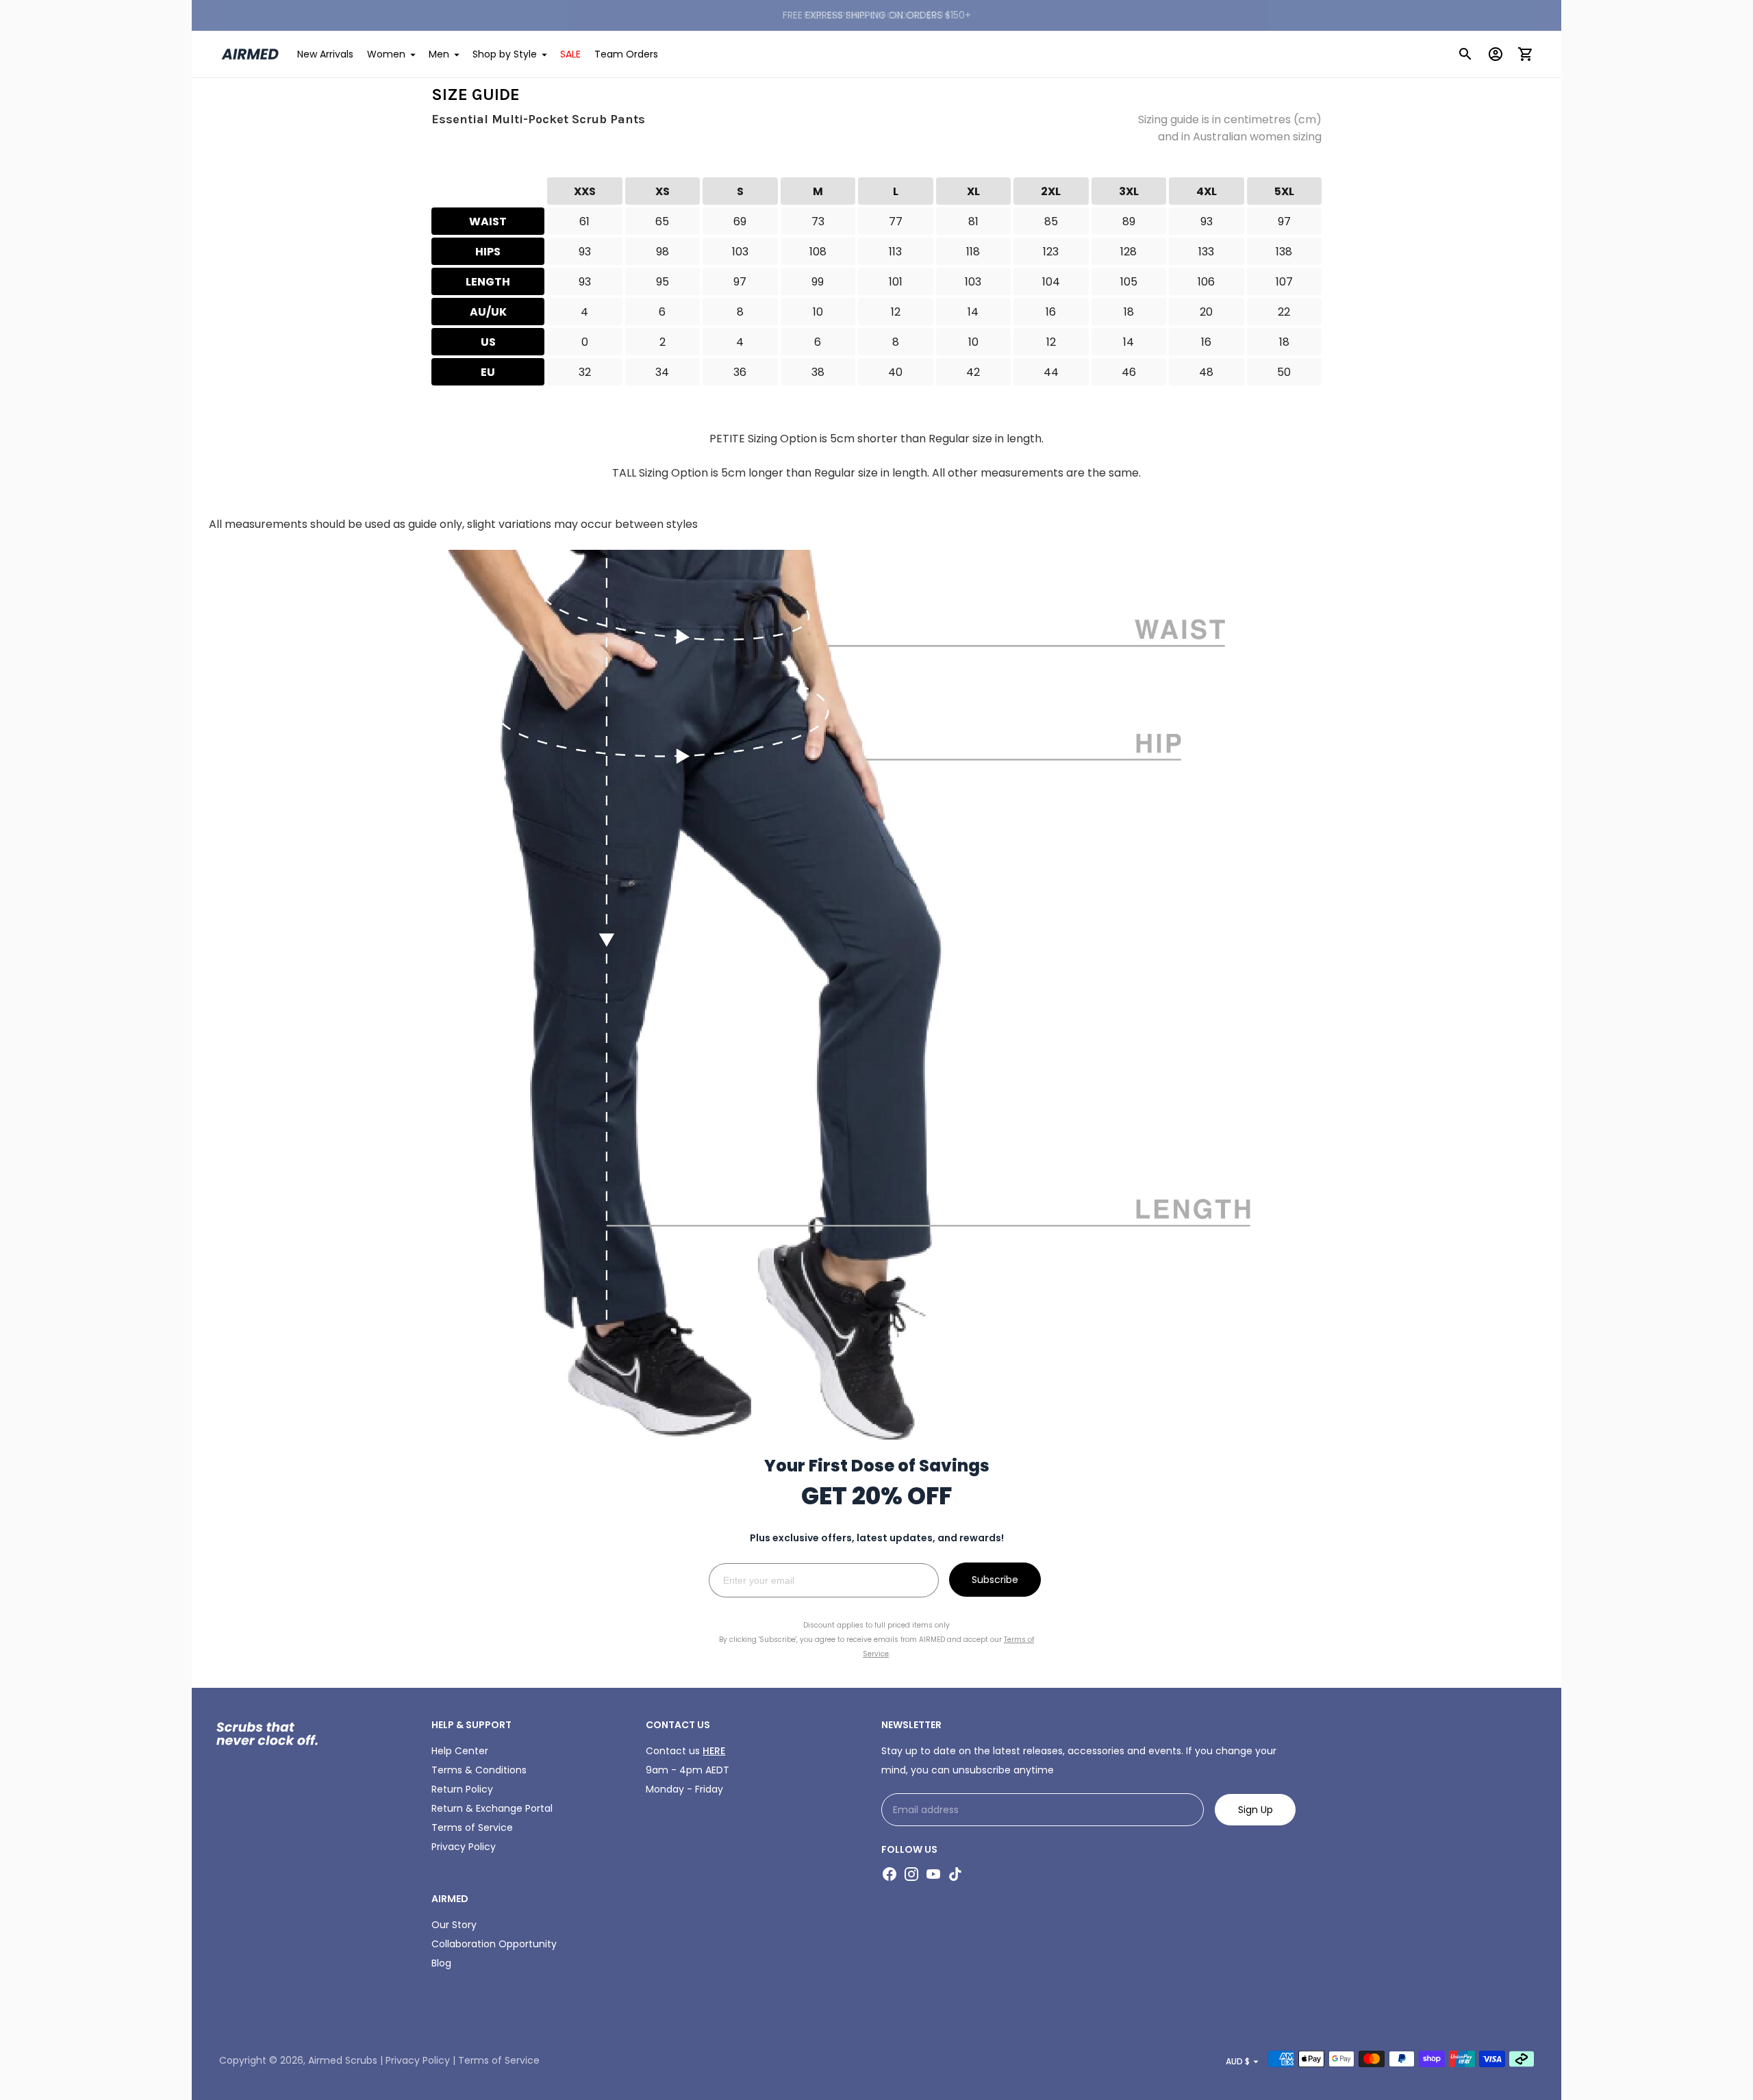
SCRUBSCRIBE (1010, 1113)
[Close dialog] (1123, 898)
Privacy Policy (1024, 1189)
